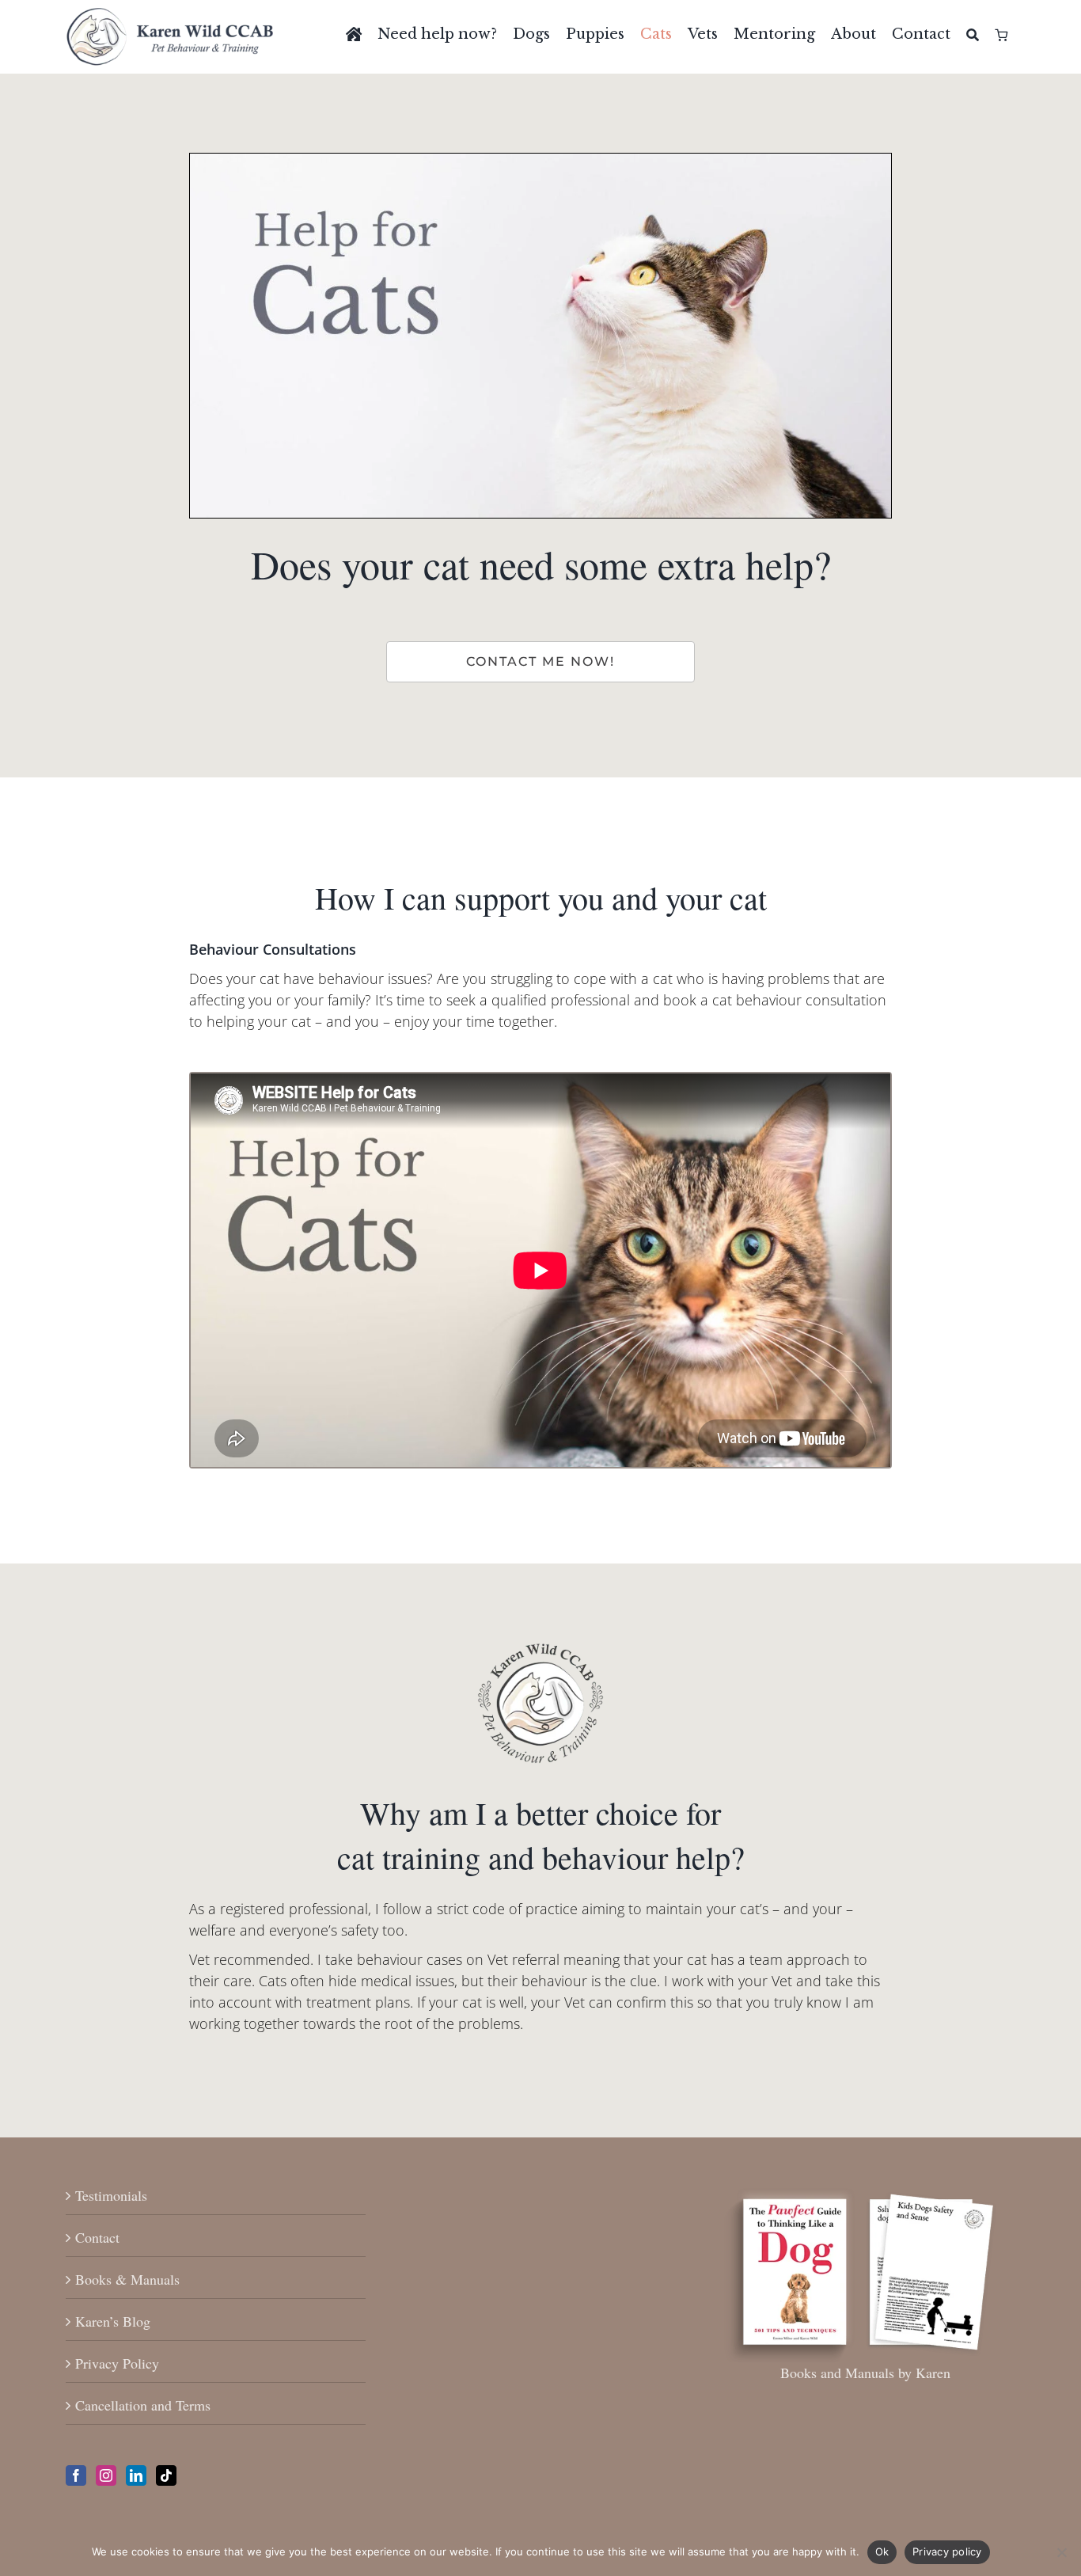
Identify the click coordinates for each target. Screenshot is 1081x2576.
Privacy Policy (117, 2363)
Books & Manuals (127, 2279)
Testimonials (111, 2195)
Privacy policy (947, 2551)
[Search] (973, 35)
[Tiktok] (166, 2475)
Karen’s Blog (113, 2321)
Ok (882, 2551)
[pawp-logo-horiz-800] (170, 15)
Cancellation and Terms (143, 2405)
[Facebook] (76, 2475)
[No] (1061, 2552)
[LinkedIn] (136, 2475)
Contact (97, 2237)
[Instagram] (106, 2475)
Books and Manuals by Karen (865, 2373)
